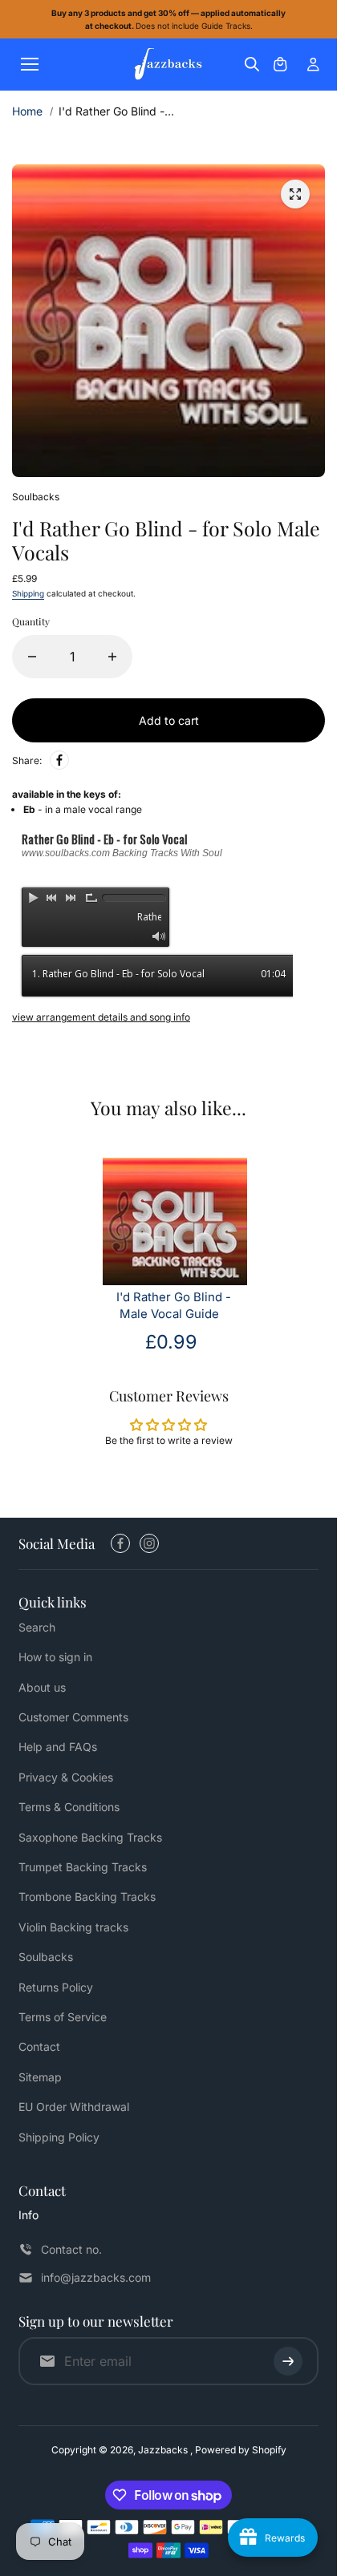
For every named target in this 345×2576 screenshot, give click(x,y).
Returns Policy (56, 1987)
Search (37, 1627)
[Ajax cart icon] (280, 64)
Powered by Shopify (241, 2450)
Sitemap (40, 2077)
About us (42, 1687)
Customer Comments (73, 1717)
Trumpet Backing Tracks (83, 1867)
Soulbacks (46, 1957)
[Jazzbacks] (168, 65)
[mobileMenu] (30, 64)
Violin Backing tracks (73, 1927)
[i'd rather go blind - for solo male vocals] (295, 194)
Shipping (28, 593)
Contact (39, 2046)
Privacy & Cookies (66, 1777)
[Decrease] (32, 657)
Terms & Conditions (69, 1807)
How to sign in (55, 1657)
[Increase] (112, 657)
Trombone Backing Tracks (87, 1897)
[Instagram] (149, 1543)
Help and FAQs (58, 1747)
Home (27, 111)
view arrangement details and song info (101, 1017)
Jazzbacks (164, 2450)
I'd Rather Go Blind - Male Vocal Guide (174, 1306)
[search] (252, 64)
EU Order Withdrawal (74, 2107)
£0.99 (171, 1342)
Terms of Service (63, 2017)
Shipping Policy (59, 2137)
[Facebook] (59, 760)
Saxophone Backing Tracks (90, 1837)
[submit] (288, 2361)
